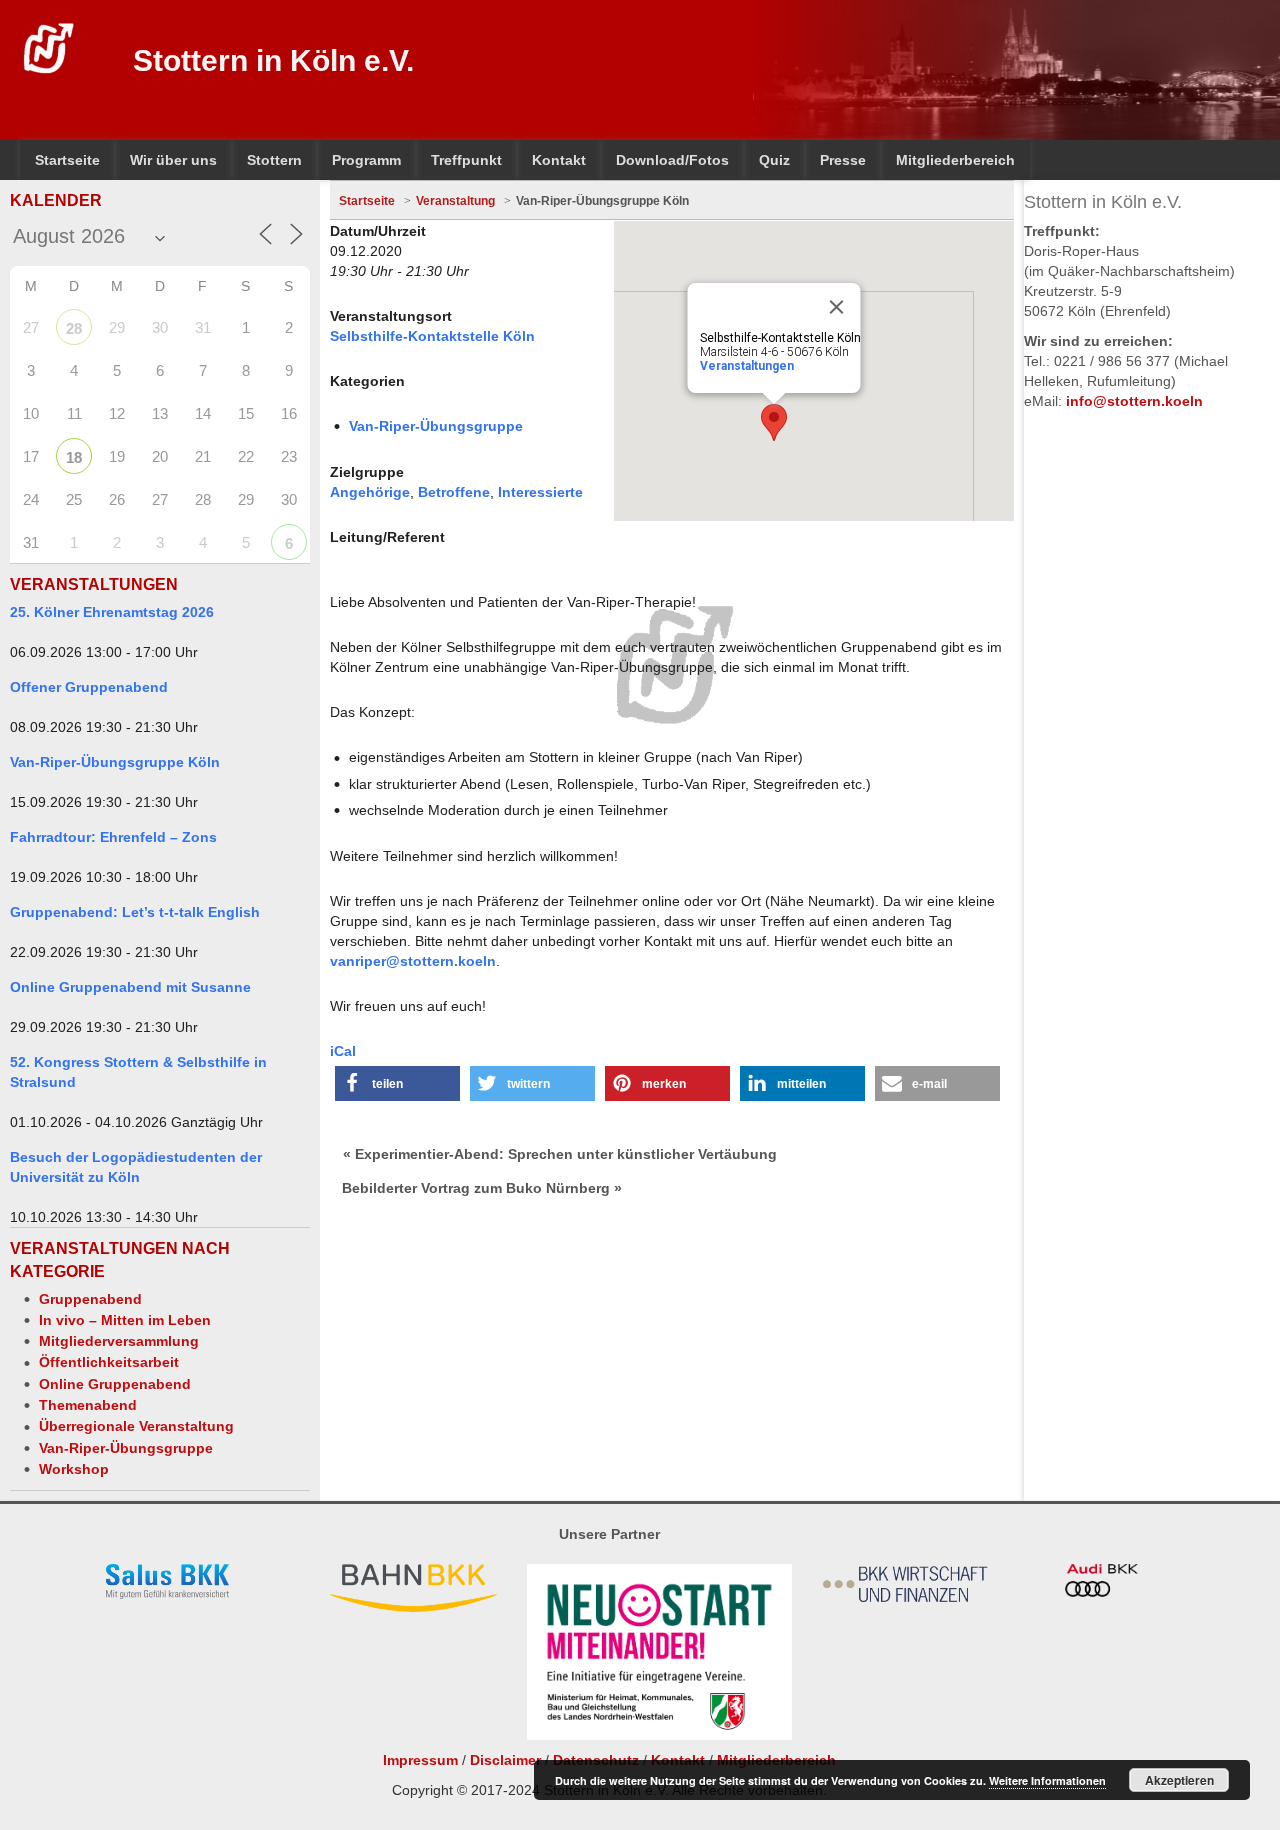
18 (74, 457)
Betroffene (454, 492)
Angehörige (370, 492)
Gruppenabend (90, 1299)
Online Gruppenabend (115, 1384)
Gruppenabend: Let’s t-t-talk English (135, 912)
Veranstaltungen (747, 366)
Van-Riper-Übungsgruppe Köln (115, 762)
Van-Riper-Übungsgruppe (126, 1448)
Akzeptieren (1179, 1780)
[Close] (837, 307)
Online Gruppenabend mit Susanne (130, 987)
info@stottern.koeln (1134, 401)
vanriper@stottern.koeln (413, 961)
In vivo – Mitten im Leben (125, 1320)
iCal (343, 1051)
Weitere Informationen (1047, 1780)
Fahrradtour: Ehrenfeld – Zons (113, 837)
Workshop (74, 1469)
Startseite (367, 201)
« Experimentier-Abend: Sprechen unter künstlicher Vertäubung (560, 1154)
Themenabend (88, 1405)
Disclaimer (505, 1760)
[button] (397, 1083)
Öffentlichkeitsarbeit (109, 1362)
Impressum (420, 1760)
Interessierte (540, 492)
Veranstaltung (455, 201)
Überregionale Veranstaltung (136, 1426)
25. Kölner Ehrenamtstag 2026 (112, 612)
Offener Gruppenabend (89, 687)
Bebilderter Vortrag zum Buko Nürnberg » (482, 1188)
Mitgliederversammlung (119, 1341)
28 (74, 328)
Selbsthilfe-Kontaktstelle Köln (432, 336)
